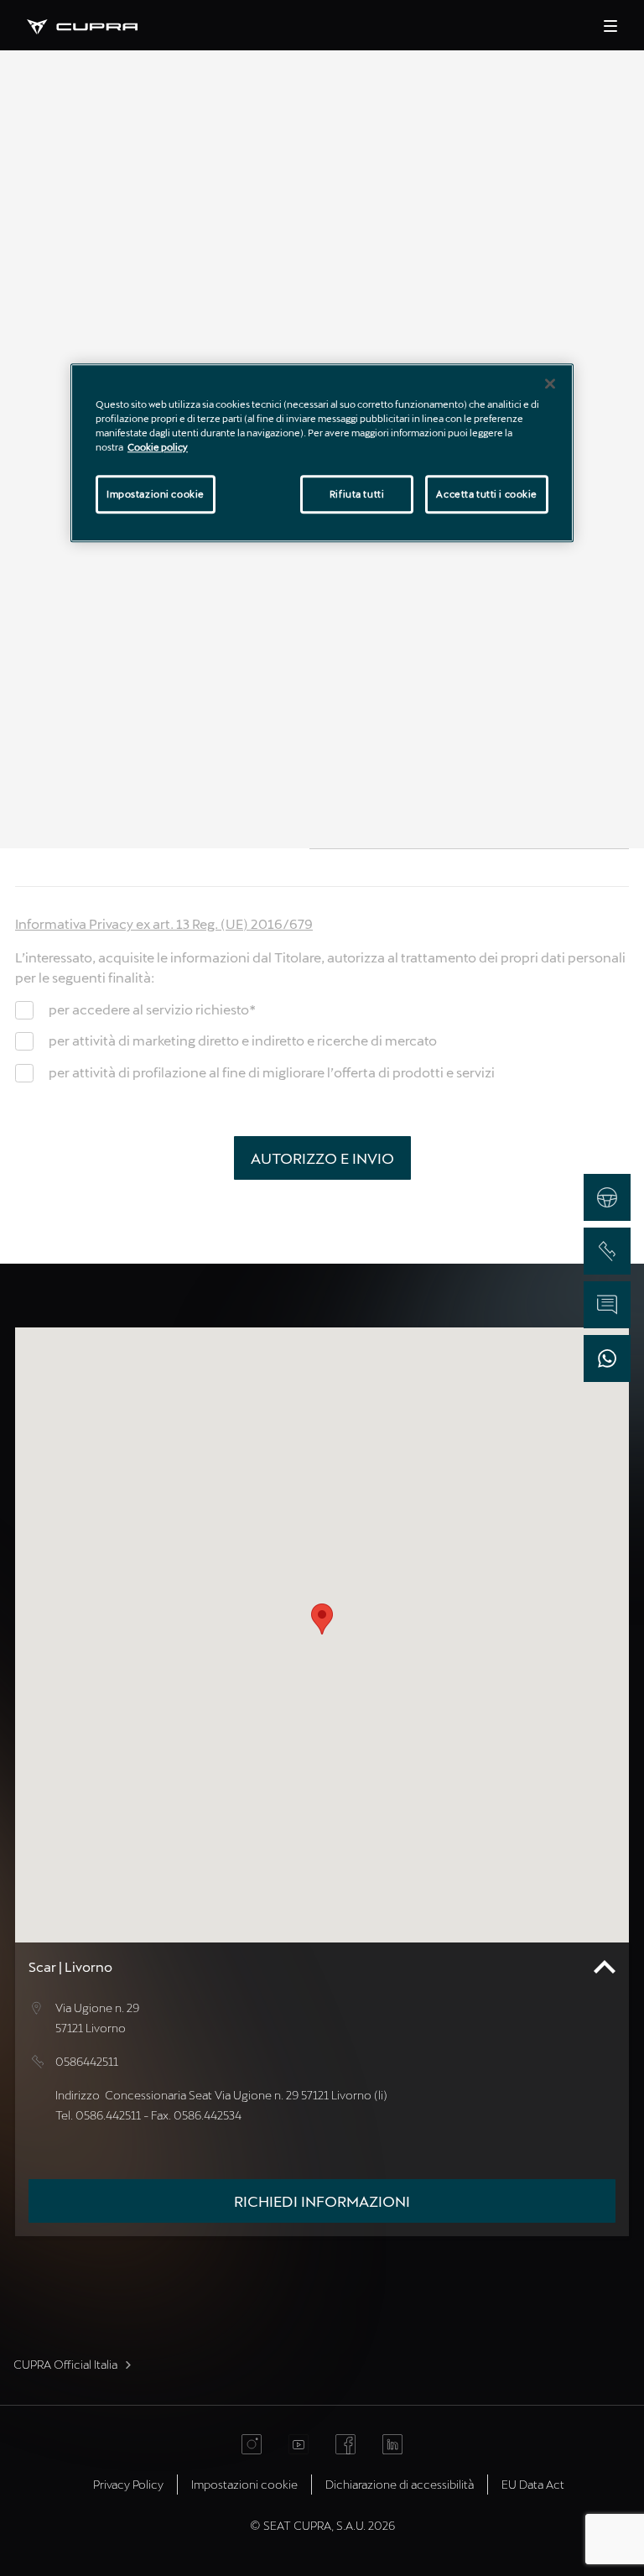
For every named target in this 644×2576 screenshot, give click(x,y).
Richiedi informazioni (322, 2201)
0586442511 (87, 2061)
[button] (322, 1619)
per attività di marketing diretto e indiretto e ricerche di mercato (243, 1040)
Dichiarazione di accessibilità (400, 2484)
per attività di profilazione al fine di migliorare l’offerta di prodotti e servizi (272, 1072)
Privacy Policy (128, 2484)
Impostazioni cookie (156, 494)
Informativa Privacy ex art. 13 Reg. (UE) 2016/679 (164, 923)
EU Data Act (533, 2484)
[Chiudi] (550, 383)
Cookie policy (158, 447)
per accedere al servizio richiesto (152, 1009)
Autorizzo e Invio (322, 1158)
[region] (322, 453)
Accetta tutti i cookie (487, 494)
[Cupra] (96, 25)
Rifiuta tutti (357, 494)
